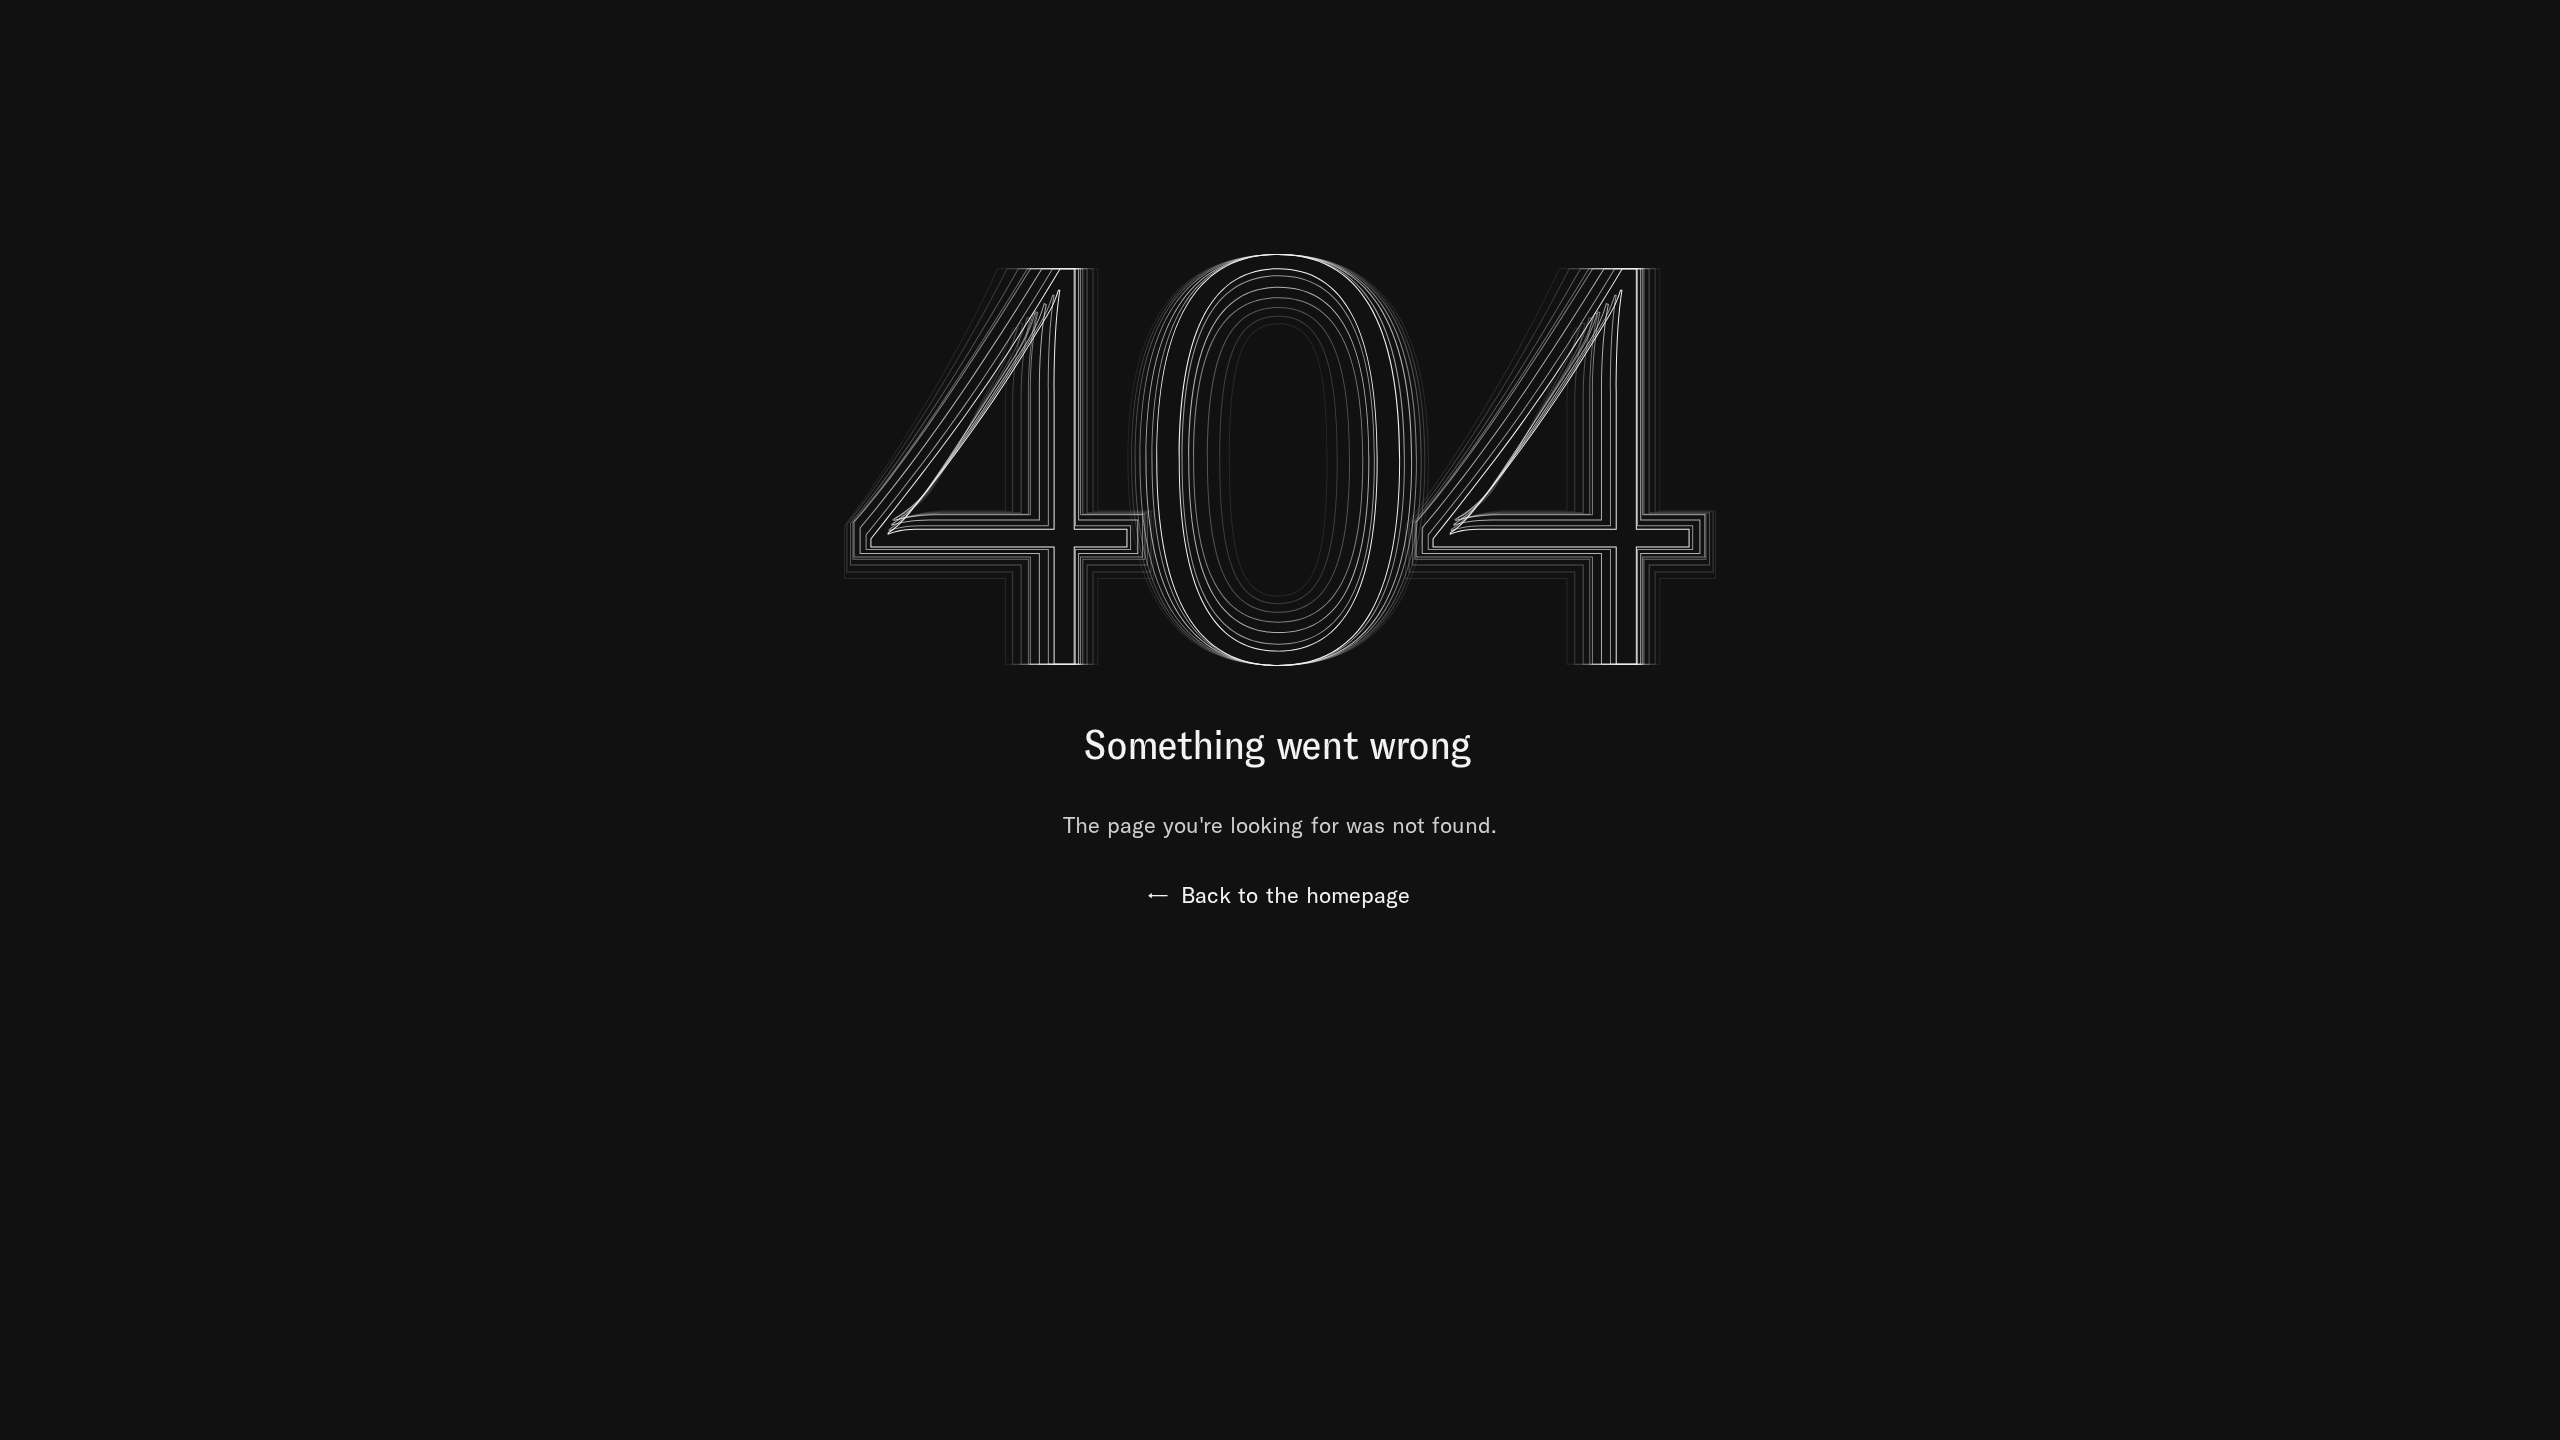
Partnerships (1912, 43)
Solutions (1738, 43)
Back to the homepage (1280, 895)
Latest (2496, 43)
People (2367, 43)
